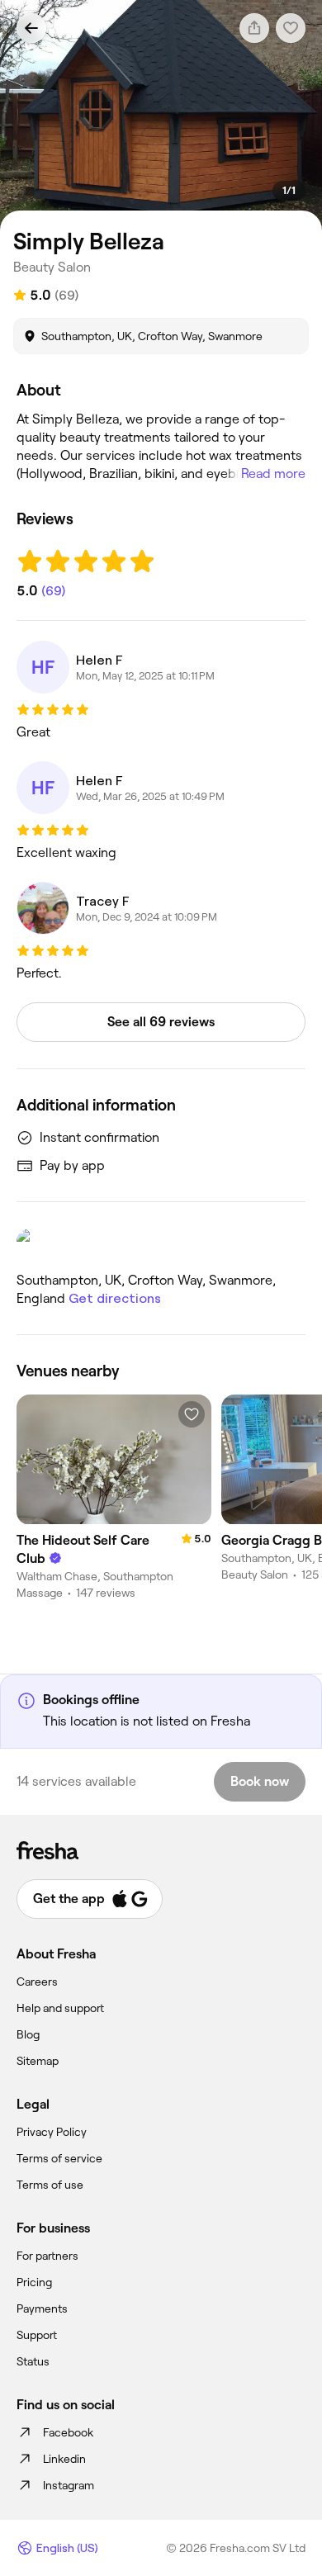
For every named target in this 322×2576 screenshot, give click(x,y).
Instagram (69, 2485)
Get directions (115, 1298)
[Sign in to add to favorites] (192, 1414)
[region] (161, 115)
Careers (37, 1982)
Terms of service (59, 2158)
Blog (28, 2034)
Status (33, 2361)
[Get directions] (161, 1244)
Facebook (68, 2432)
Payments (42, 2308)
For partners (47, 2256)
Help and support (60, 2008)
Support (37, 2335)
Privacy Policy (52, 2132)
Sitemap (38, 2061)
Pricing (34, 2282)
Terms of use (50, 2185)
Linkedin (64, 2459)
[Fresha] (161, 1850)
